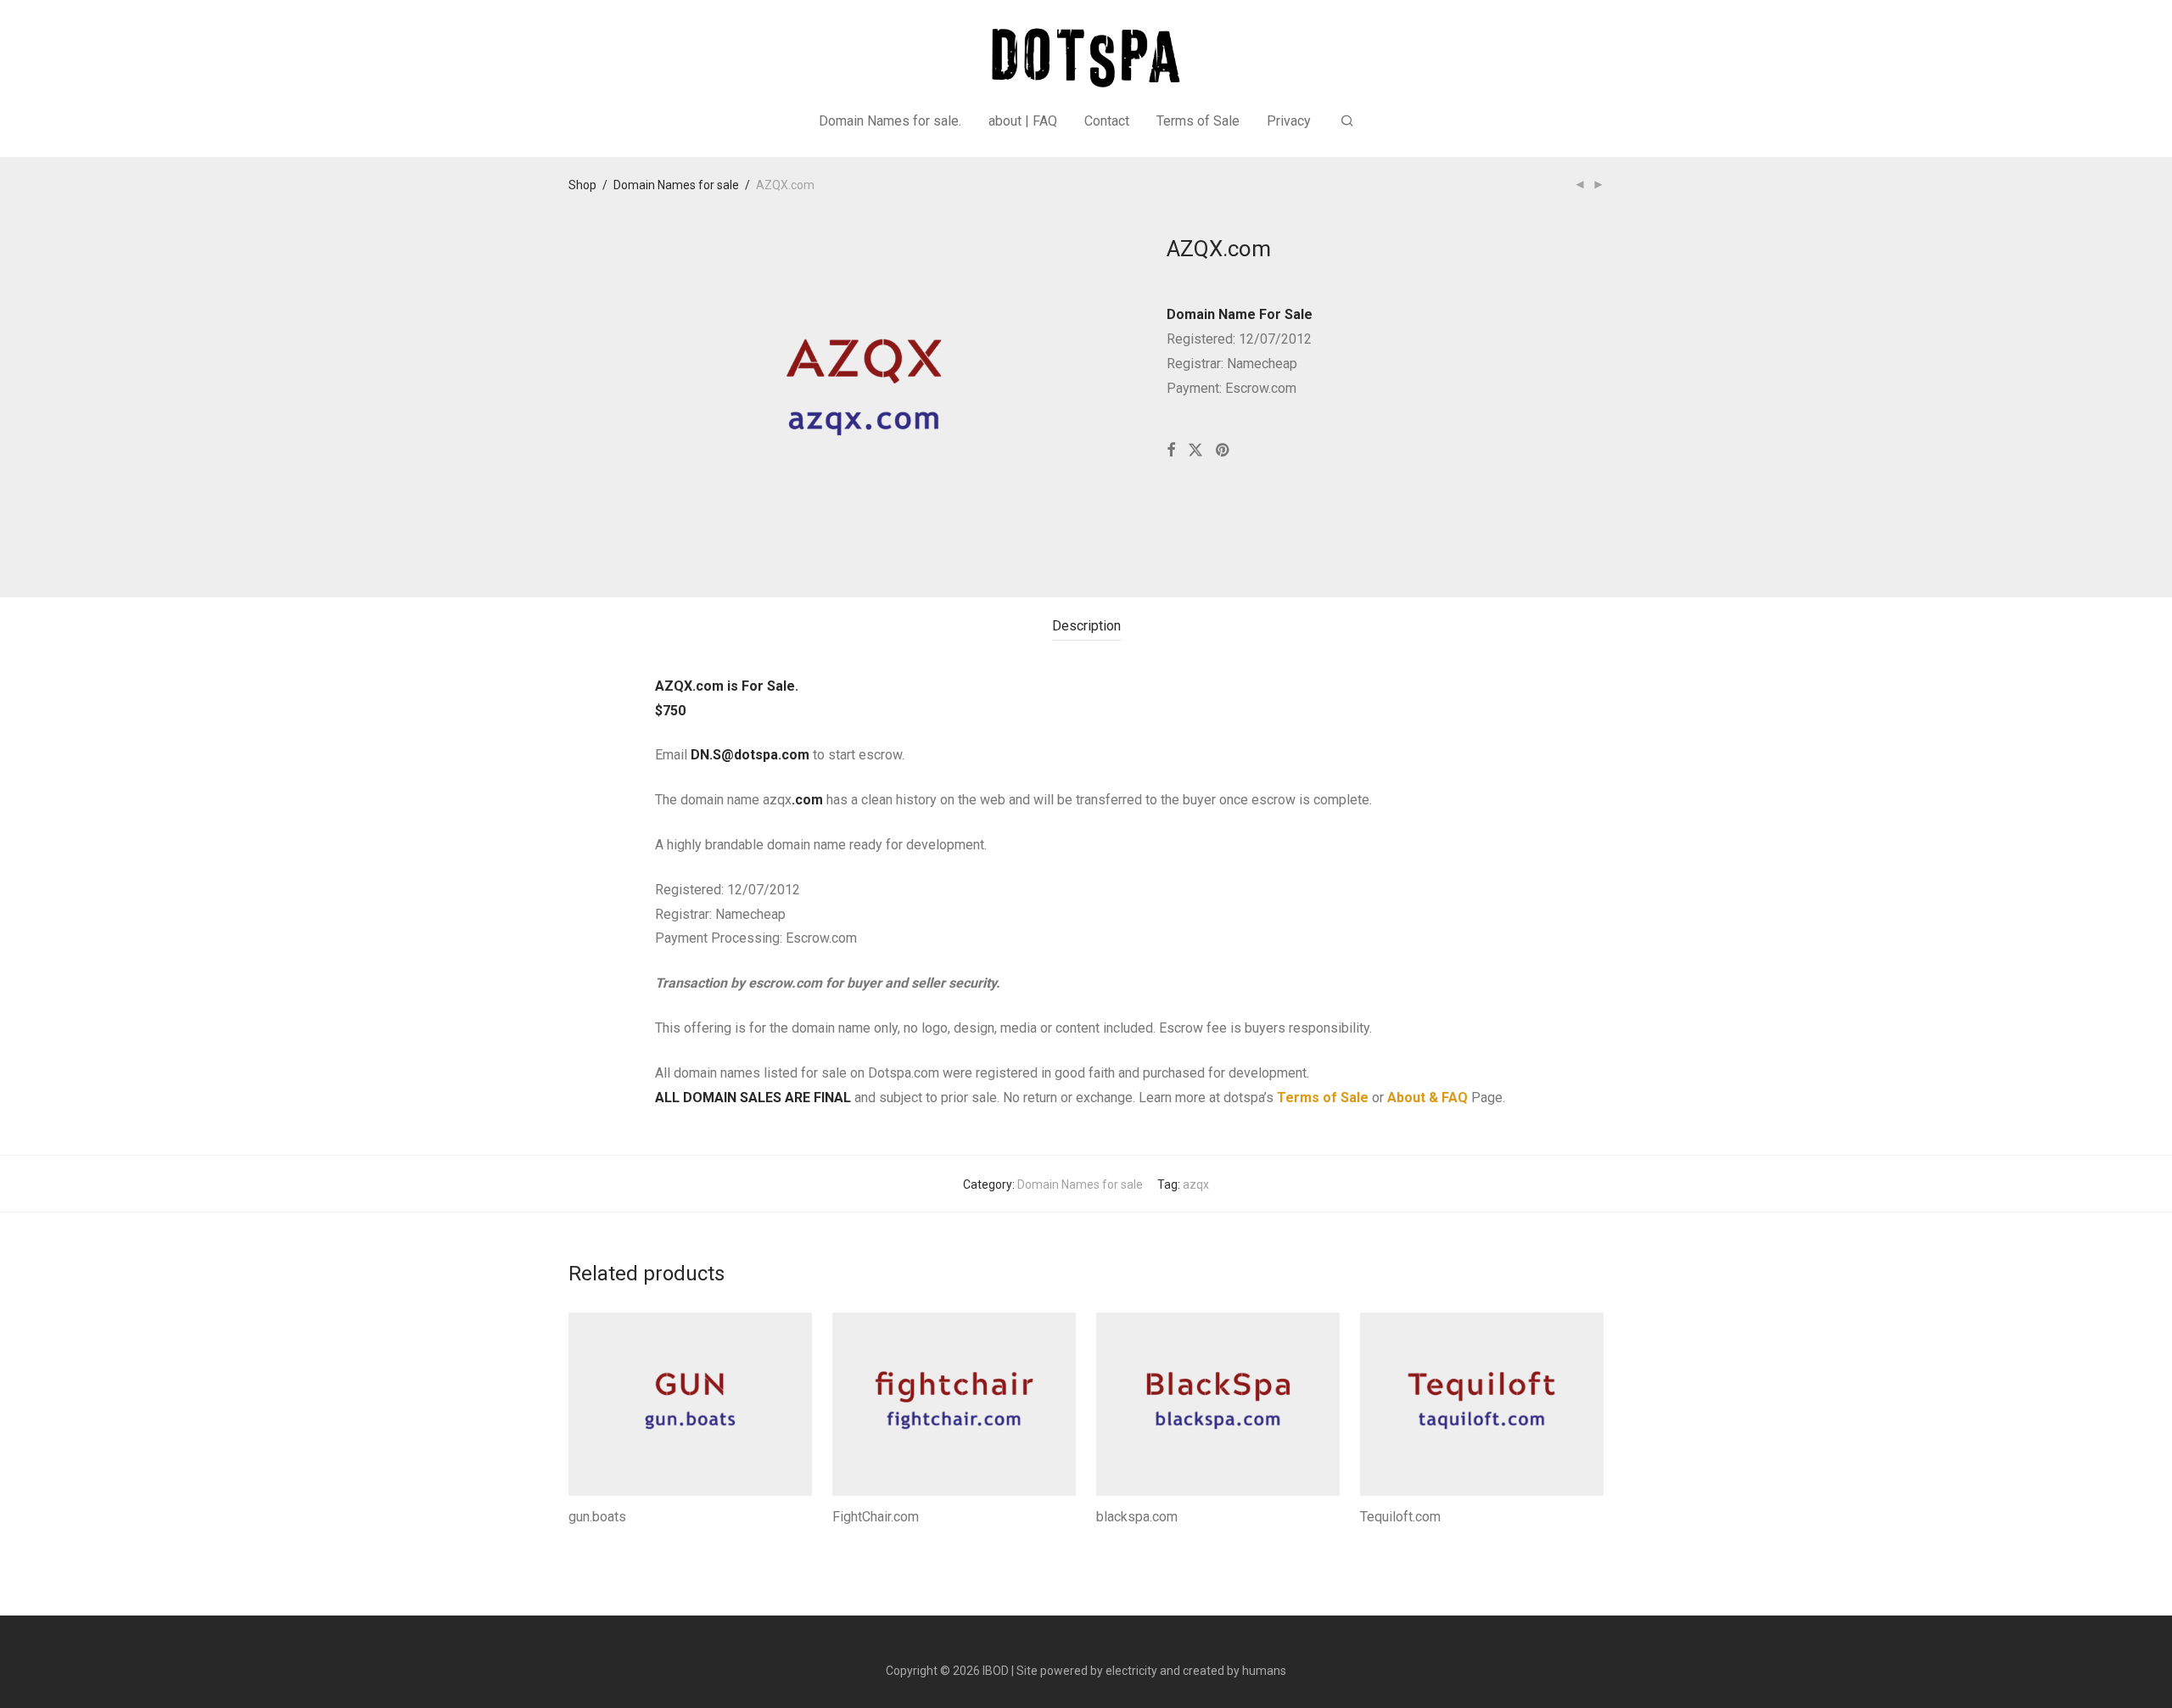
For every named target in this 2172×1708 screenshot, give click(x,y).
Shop (582, 185)
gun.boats (597, 1517)
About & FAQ (1427, 1098)
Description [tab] (1086, 626)
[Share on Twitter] (1195, 451)
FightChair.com (876, 1517)
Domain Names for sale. (890, 121)
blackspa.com (1137, 1517)
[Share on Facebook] (1171, 451)
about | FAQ (1023, 121)
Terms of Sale (1198, 121)
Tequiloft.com (1400, 1517)
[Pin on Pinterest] (1223, 451)
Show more (594, 1540)
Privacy (1289, 121)
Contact (1107, 121)
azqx (1196, 1184)
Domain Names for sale (676, 185)
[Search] (1347, 121)
